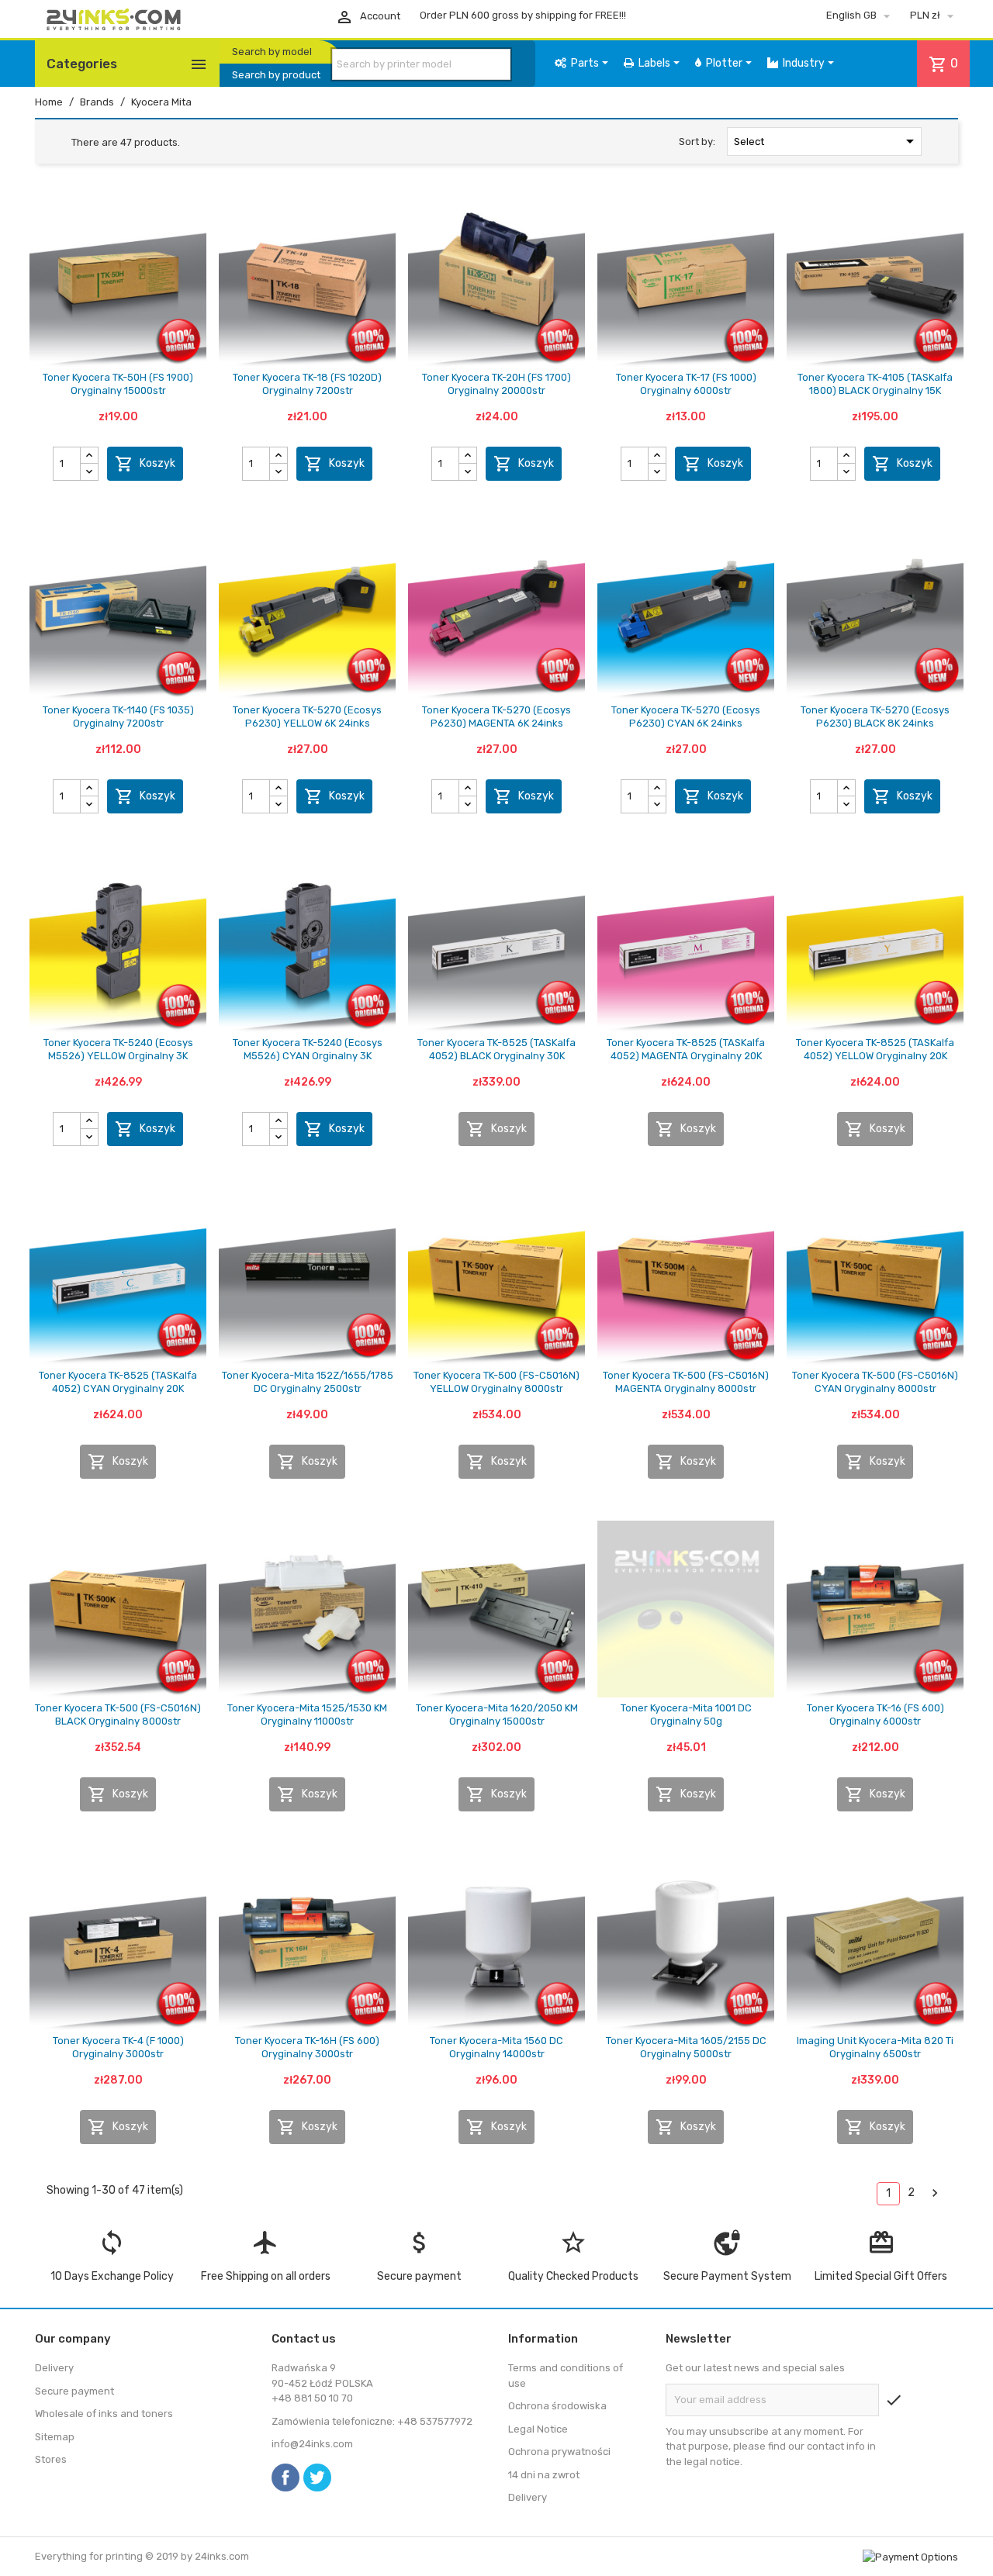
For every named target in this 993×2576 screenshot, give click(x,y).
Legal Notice (538, 2429)
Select (827, 141)
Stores (51, 2459)
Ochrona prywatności (559, 2452)
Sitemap (55, 2437)
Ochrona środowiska (557, 2406)
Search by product (276, 75)
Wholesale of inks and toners (104, 2414)
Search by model (272, 52)
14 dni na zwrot (544, 2475)
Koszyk (145, 464)
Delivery (54, 2368)
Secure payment (74, 2391)
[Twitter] (317, 2478)
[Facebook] (285, 2478)
